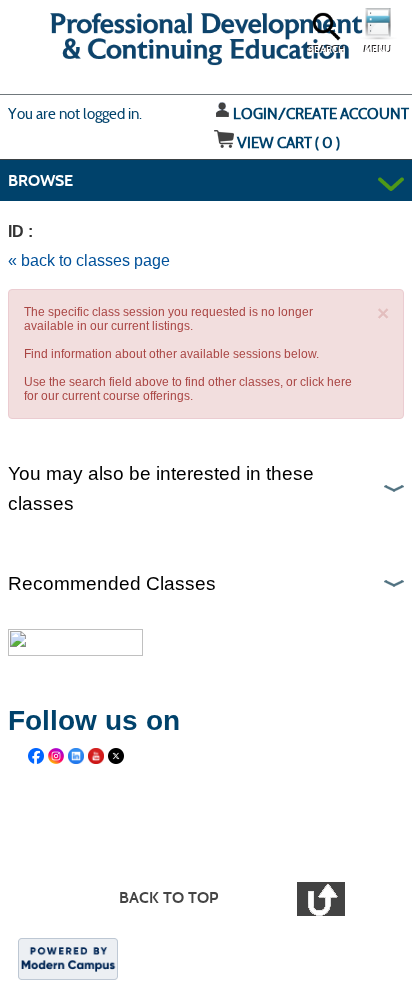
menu (378, 50)
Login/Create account (321, 114)
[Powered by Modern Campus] (68, 958)
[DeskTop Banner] (84, 45)
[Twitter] (116, 756)
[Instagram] (56, 756)
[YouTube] (96, 756)
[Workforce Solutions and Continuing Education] (218, 822)
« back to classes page (89, 260)
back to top (168, 897)
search (326, 50)
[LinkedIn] (76, 756)
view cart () (288, 143)
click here (326, 382)
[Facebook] (36, 756)
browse (40, 180)
